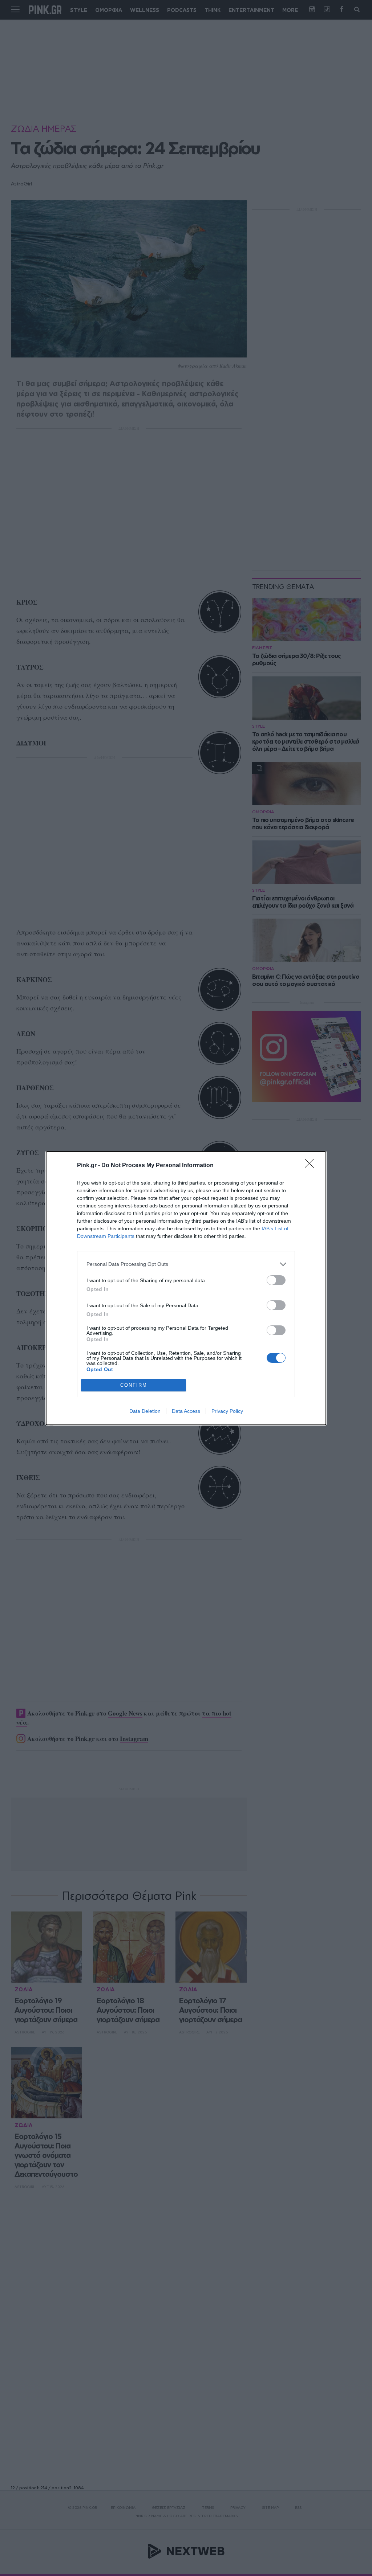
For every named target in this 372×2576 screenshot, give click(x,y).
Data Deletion (145, 1411)
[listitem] (186, 1264)
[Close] (312, 1166)
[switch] (276, 1280)
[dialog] (186, 1288)
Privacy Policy (227, 1411)
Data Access (186, 1411)
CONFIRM (134, 1385)
